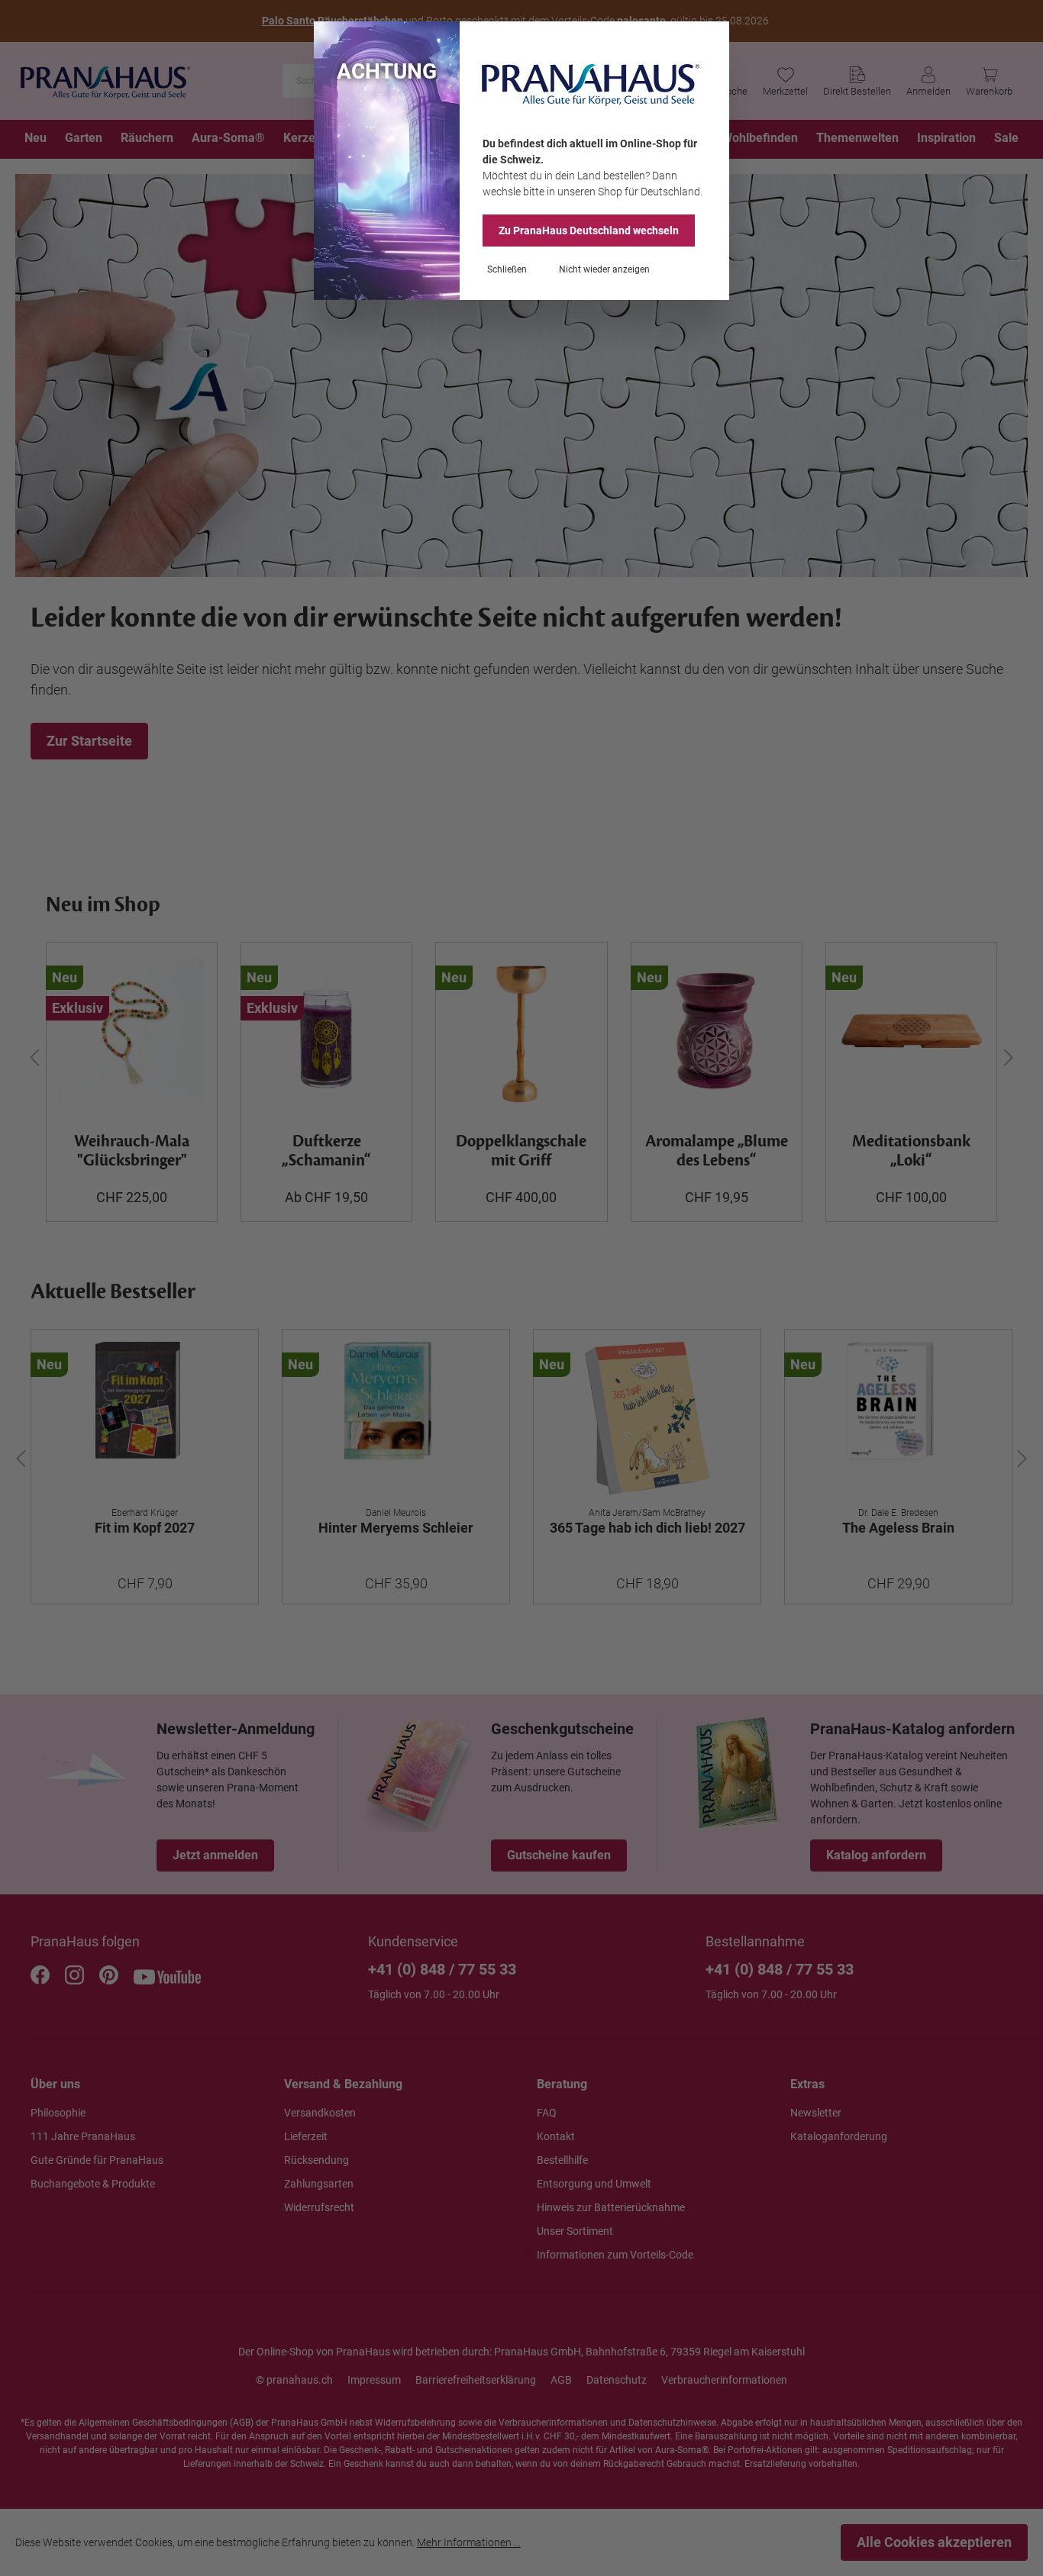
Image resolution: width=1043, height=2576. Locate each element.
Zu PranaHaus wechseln (589, 231)
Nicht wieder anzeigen (604, 269)
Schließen (507, 269)
